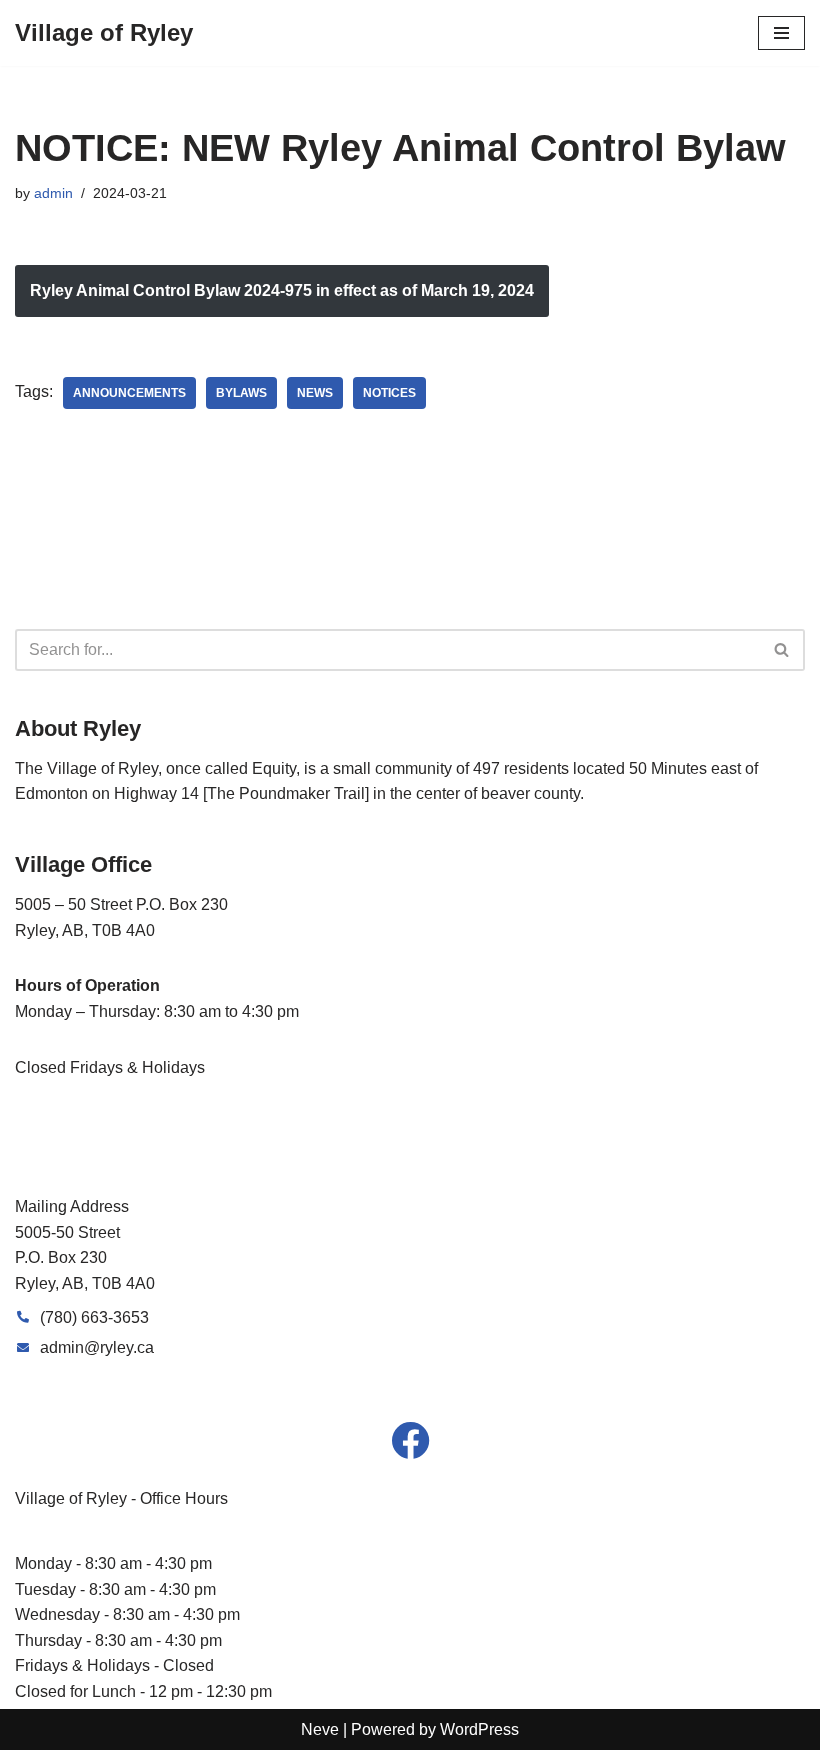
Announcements (129, 393)
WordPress (479, 1729)
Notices (389, 393)
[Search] (782, 650)
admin (53, 193)
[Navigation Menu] (781, 33)
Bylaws (241, 393)
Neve (320, 1729)
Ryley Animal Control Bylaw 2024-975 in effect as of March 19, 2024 (282, 290)
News (315, 393)
